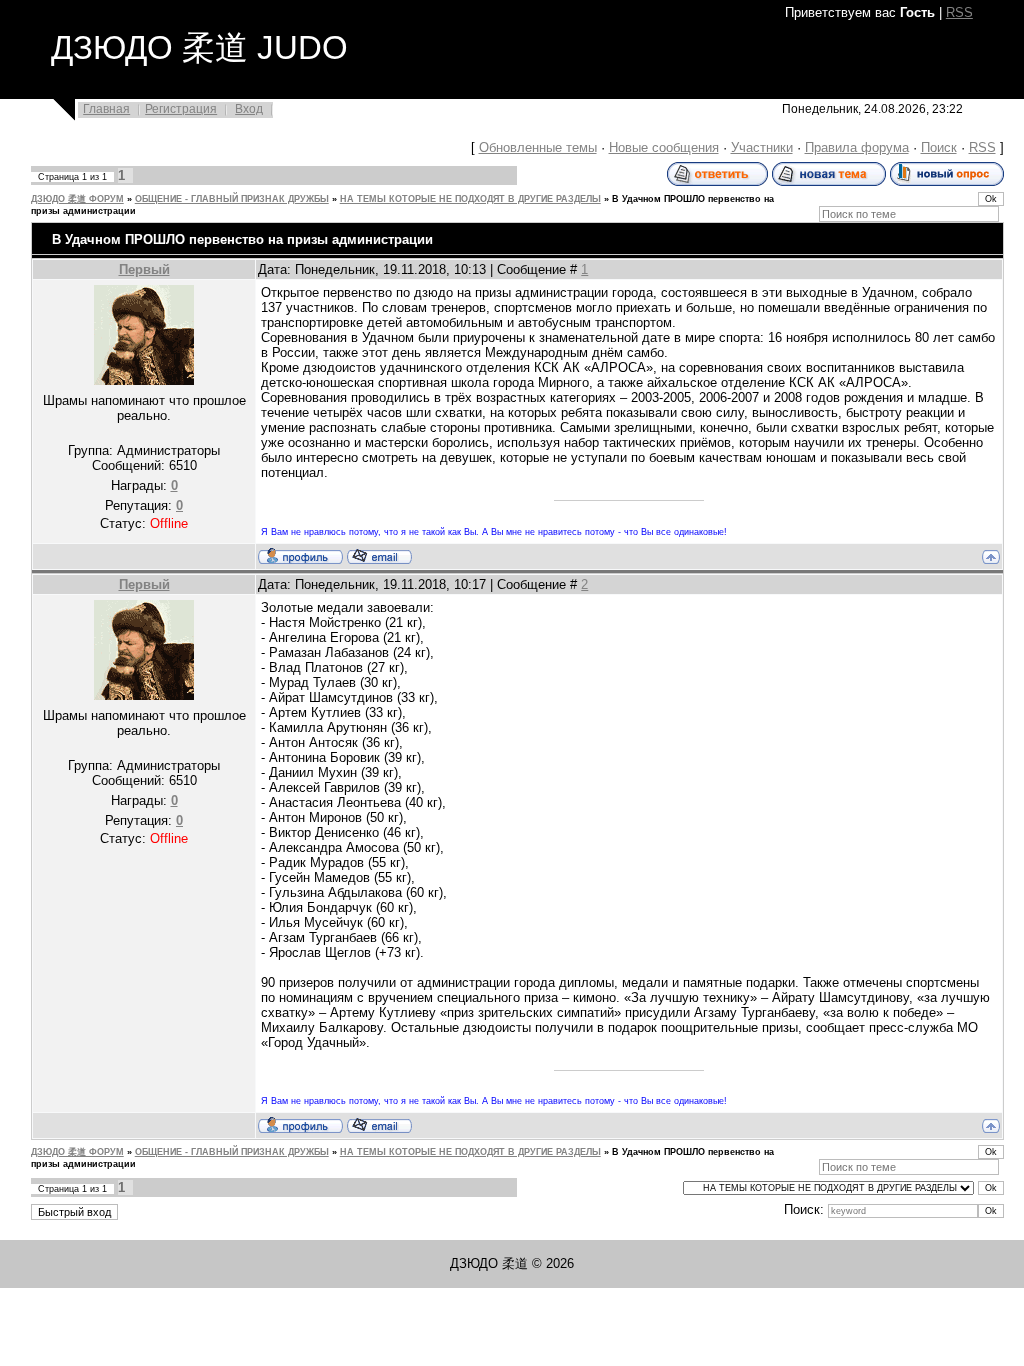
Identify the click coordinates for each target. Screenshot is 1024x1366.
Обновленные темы (538, 147)
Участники (762, 147)
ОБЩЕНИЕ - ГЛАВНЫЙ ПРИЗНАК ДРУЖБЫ (232, 199)
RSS (959, 12)
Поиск (939, 147)
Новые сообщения (664, 147)
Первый (144, 269)
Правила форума (857, 147)
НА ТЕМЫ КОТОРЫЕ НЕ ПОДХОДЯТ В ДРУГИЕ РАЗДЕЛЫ (470, 199)
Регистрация (181, 109)
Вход (249, 109)
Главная (106, 109)
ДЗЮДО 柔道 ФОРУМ (77, 199)
